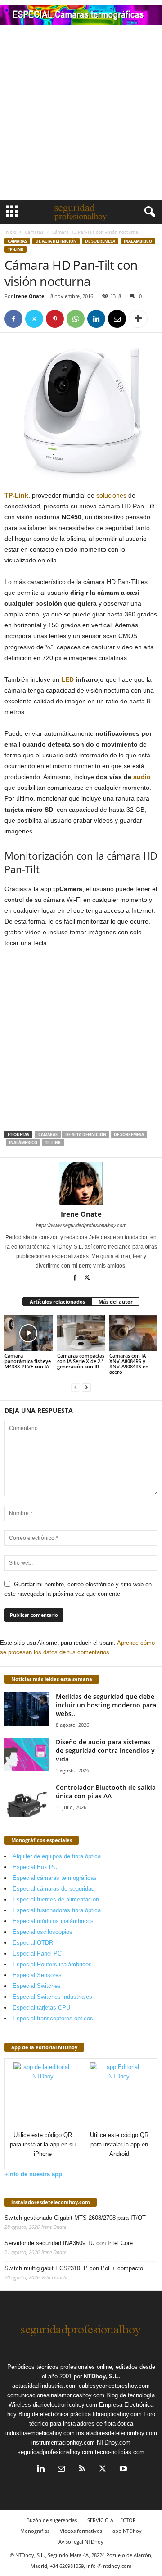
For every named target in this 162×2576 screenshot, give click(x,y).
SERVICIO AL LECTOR (112, 2520)
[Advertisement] (81, 115)
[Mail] (61, 2470)
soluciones (111, 495)
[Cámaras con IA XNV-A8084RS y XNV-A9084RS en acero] (133, 1333)
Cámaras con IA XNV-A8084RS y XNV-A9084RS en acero (129, 1364)
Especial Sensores (37, 1975)
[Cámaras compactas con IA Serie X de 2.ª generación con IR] (81, 1333)
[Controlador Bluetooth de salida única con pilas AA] (27, 1800)
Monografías (35, 2531)
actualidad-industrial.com (45, 2386)
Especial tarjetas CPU (41, 2008)
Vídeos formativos (81, 2531)
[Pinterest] (55, 319)
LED (67, 679)
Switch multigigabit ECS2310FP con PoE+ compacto (74, 2268)
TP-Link (16, 495)
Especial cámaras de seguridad (54, 1889)
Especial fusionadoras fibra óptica (57, 1910)
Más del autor (116, 1302)
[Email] (117, 319)
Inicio (10, 232)
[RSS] (82, 2470)
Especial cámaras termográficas (55, 1878)
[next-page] (86, 1387)
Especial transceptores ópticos (53, 2018)
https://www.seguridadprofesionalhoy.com (81, 1225)
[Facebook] (13, 319)
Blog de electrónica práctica (55, 2414)
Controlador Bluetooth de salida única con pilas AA (106, 1792)
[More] (138, 319)
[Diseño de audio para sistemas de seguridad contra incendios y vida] (27, 1754)
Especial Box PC (35, 1867)
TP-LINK (16, 249)
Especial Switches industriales (52, 1997)
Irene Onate (29, 296)
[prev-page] (76, 1387)
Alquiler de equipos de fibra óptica (57, 1856)
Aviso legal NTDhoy (81, 2542)
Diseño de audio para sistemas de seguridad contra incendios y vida (105, 1750)
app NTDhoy (127, 2531)
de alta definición (56, 241)
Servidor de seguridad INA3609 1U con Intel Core (69, 2243)
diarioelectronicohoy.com (65, 2405)
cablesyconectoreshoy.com (114, 2386)
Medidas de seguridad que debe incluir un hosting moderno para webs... (106, 1705)
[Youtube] (122, 2470)
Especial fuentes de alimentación (56, 1899)
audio (142, 777)
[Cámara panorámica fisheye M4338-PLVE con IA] (29, 1333)
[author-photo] (81, 1184)
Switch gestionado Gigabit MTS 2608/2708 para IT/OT (75, 2218)
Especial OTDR (33, 1943)
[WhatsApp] (76, 319)
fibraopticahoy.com (117, 2414)
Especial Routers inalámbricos (52, 1964)
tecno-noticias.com (120, 2452)
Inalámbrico (138, 241)
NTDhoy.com (114, 2442)
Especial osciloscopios (43, 1932)
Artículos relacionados (57, 1302)
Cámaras (34, 232)
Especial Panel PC (37, 1954)
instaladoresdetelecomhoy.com (51, 2202)
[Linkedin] (96, 319)
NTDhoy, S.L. (102, 2376)
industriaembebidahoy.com (40, 2433)
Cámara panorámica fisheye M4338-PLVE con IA (28, 1361)
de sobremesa (100, 241)
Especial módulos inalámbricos (53, 1921)
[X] (34, 319)
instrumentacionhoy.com (63, 2442)
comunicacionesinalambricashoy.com (56, 2395)
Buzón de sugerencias (52, 2520)
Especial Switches (37, 1986)
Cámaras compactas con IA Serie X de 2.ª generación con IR (81, 1361)
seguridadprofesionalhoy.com (55, 2452)
